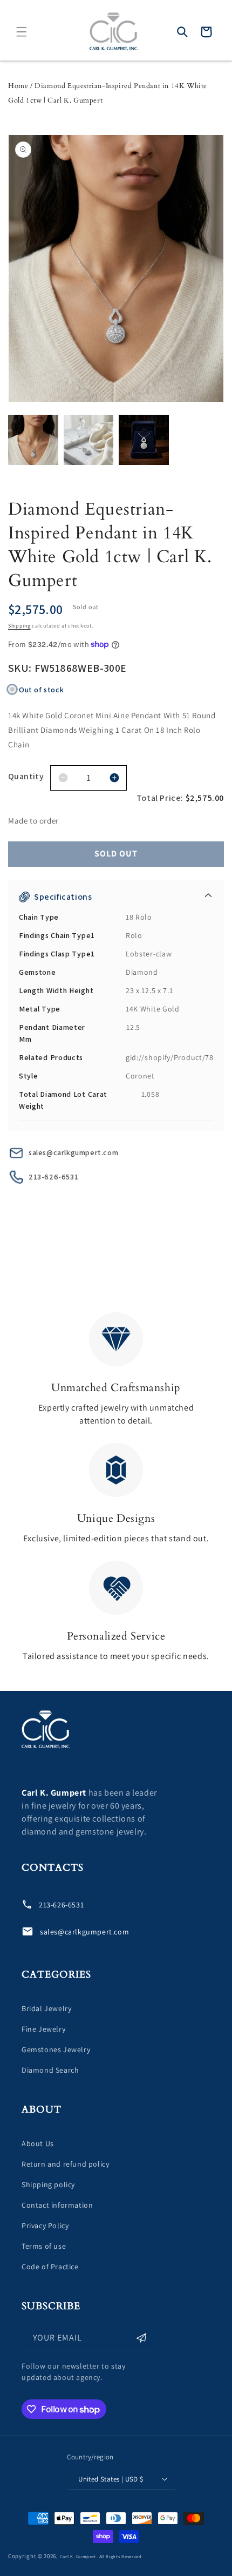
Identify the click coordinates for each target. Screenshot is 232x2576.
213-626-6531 (53, 1177)
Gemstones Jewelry (56, 2049)
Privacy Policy (45, 2226)
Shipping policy (48, 2184)
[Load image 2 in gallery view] (89, 440)
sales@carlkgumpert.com (73, 1152)
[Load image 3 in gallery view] (144, 440)
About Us (38, 2143)
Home (18, 86)
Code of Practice (50, 2267)
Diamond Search (50, 2070)
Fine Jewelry (43, 2029)
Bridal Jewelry (46, 2008)
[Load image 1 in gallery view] (33, 440)
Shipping (19, 626)
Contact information (57, 2205)
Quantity (26, 776)
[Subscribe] (141, 2338)
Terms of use (44, 2246)
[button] (22, 32)
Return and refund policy (65, 2164)
